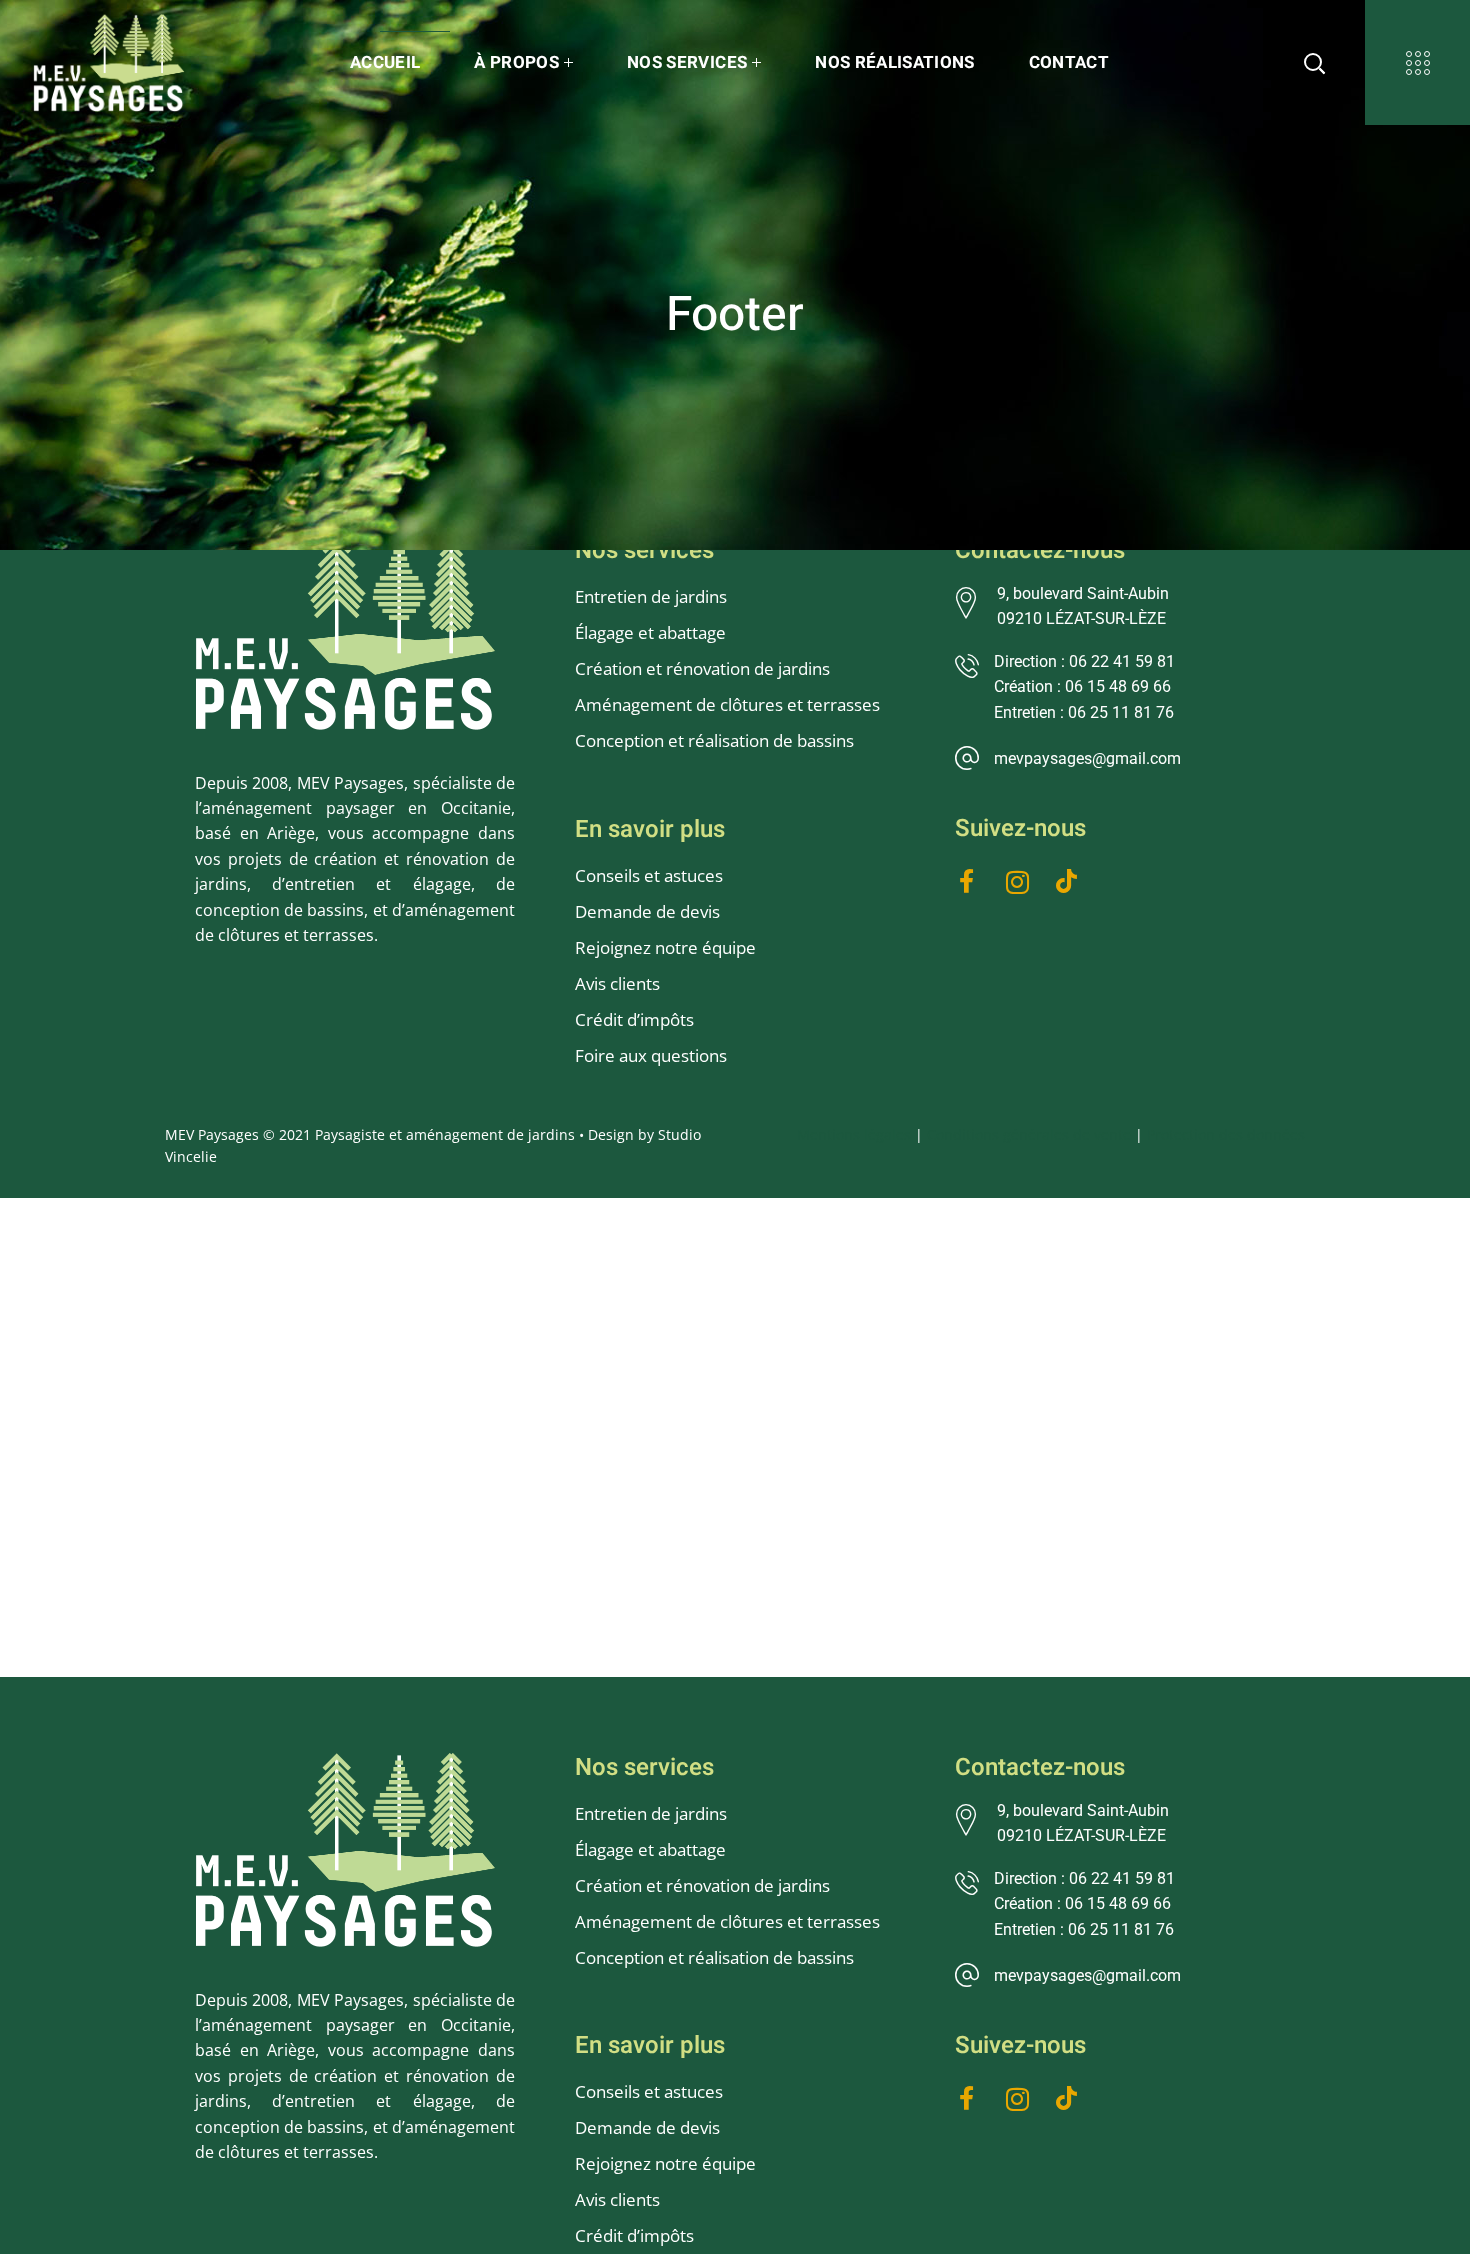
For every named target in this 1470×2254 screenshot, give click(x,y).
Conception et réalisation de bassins (714, 740)
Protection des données (1226, 1134)
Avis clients (617, 983)
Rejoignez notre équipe (665, 947)
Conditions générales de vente (1029, 1134)
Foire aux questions (651, 1055)
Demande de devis (647, 911)
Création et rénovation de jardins (702, 668)
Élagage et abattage (650, 632)
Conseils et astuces (649, 875)
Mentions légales (854, 1134)
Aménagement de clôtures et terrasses (727, 704)
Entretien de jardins (653, 596)
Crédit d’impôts (634, 1019)
